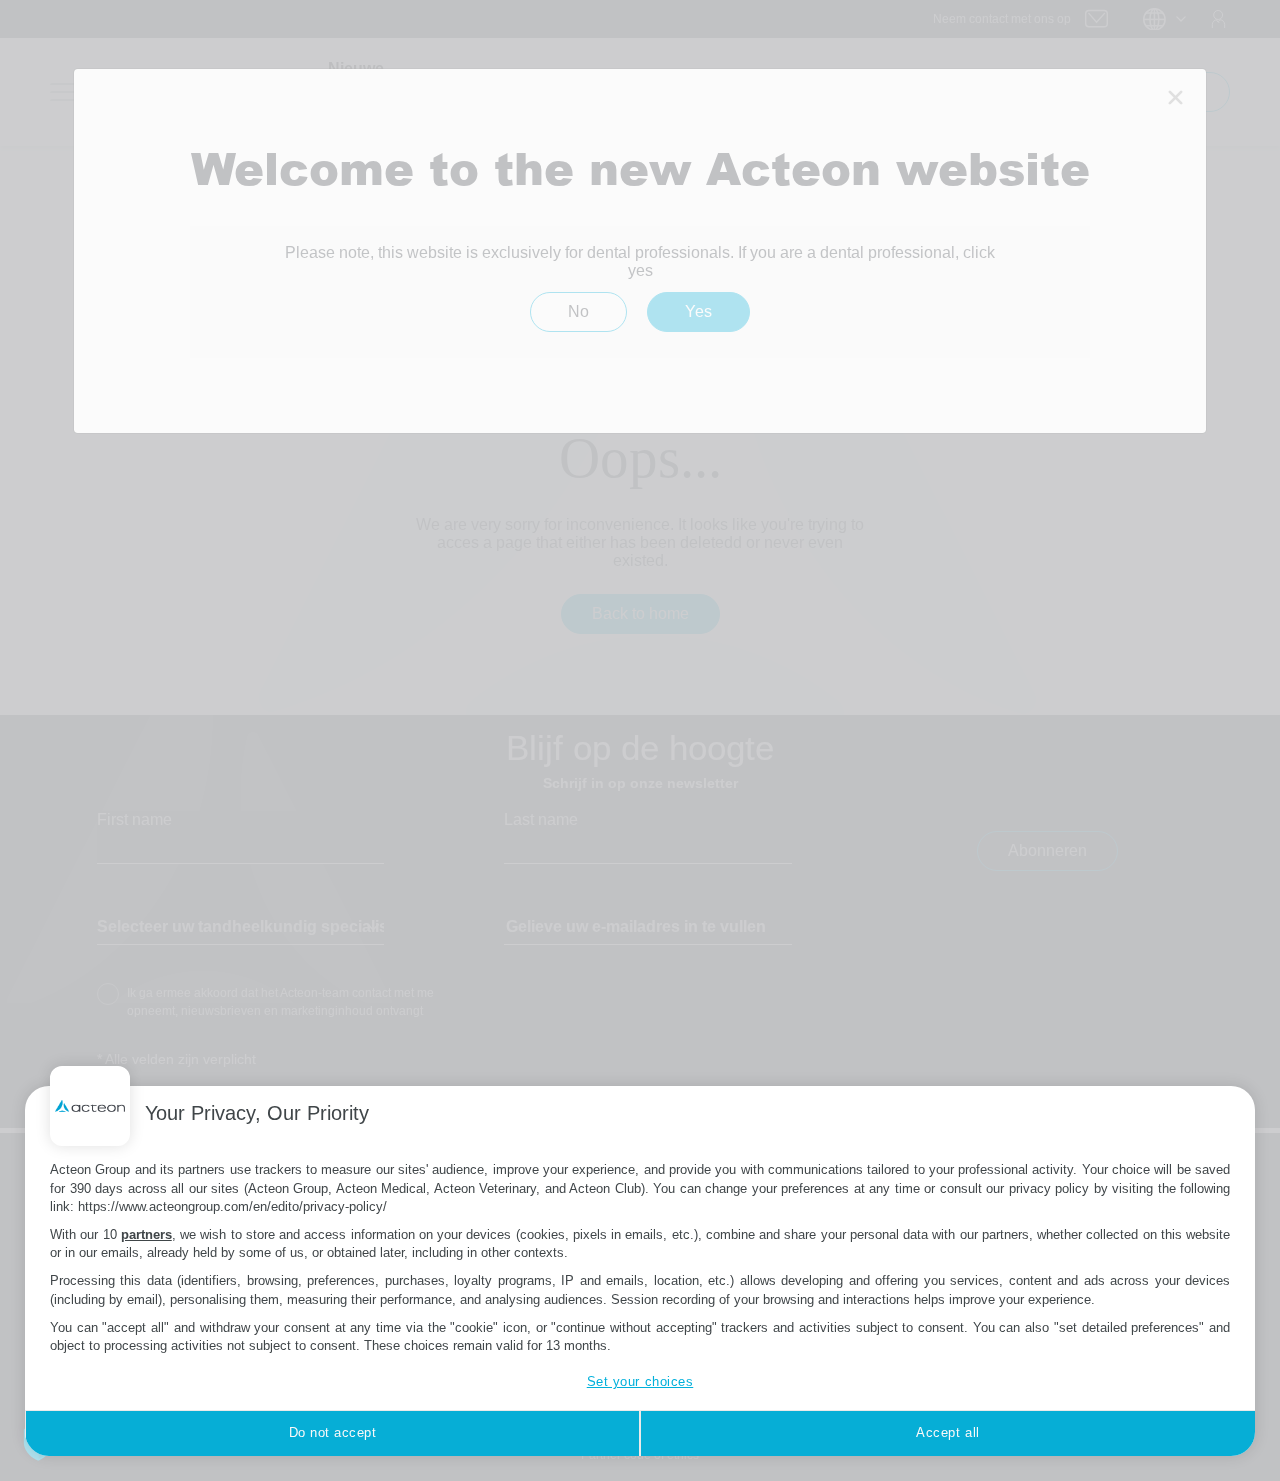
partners (146, 1234)
